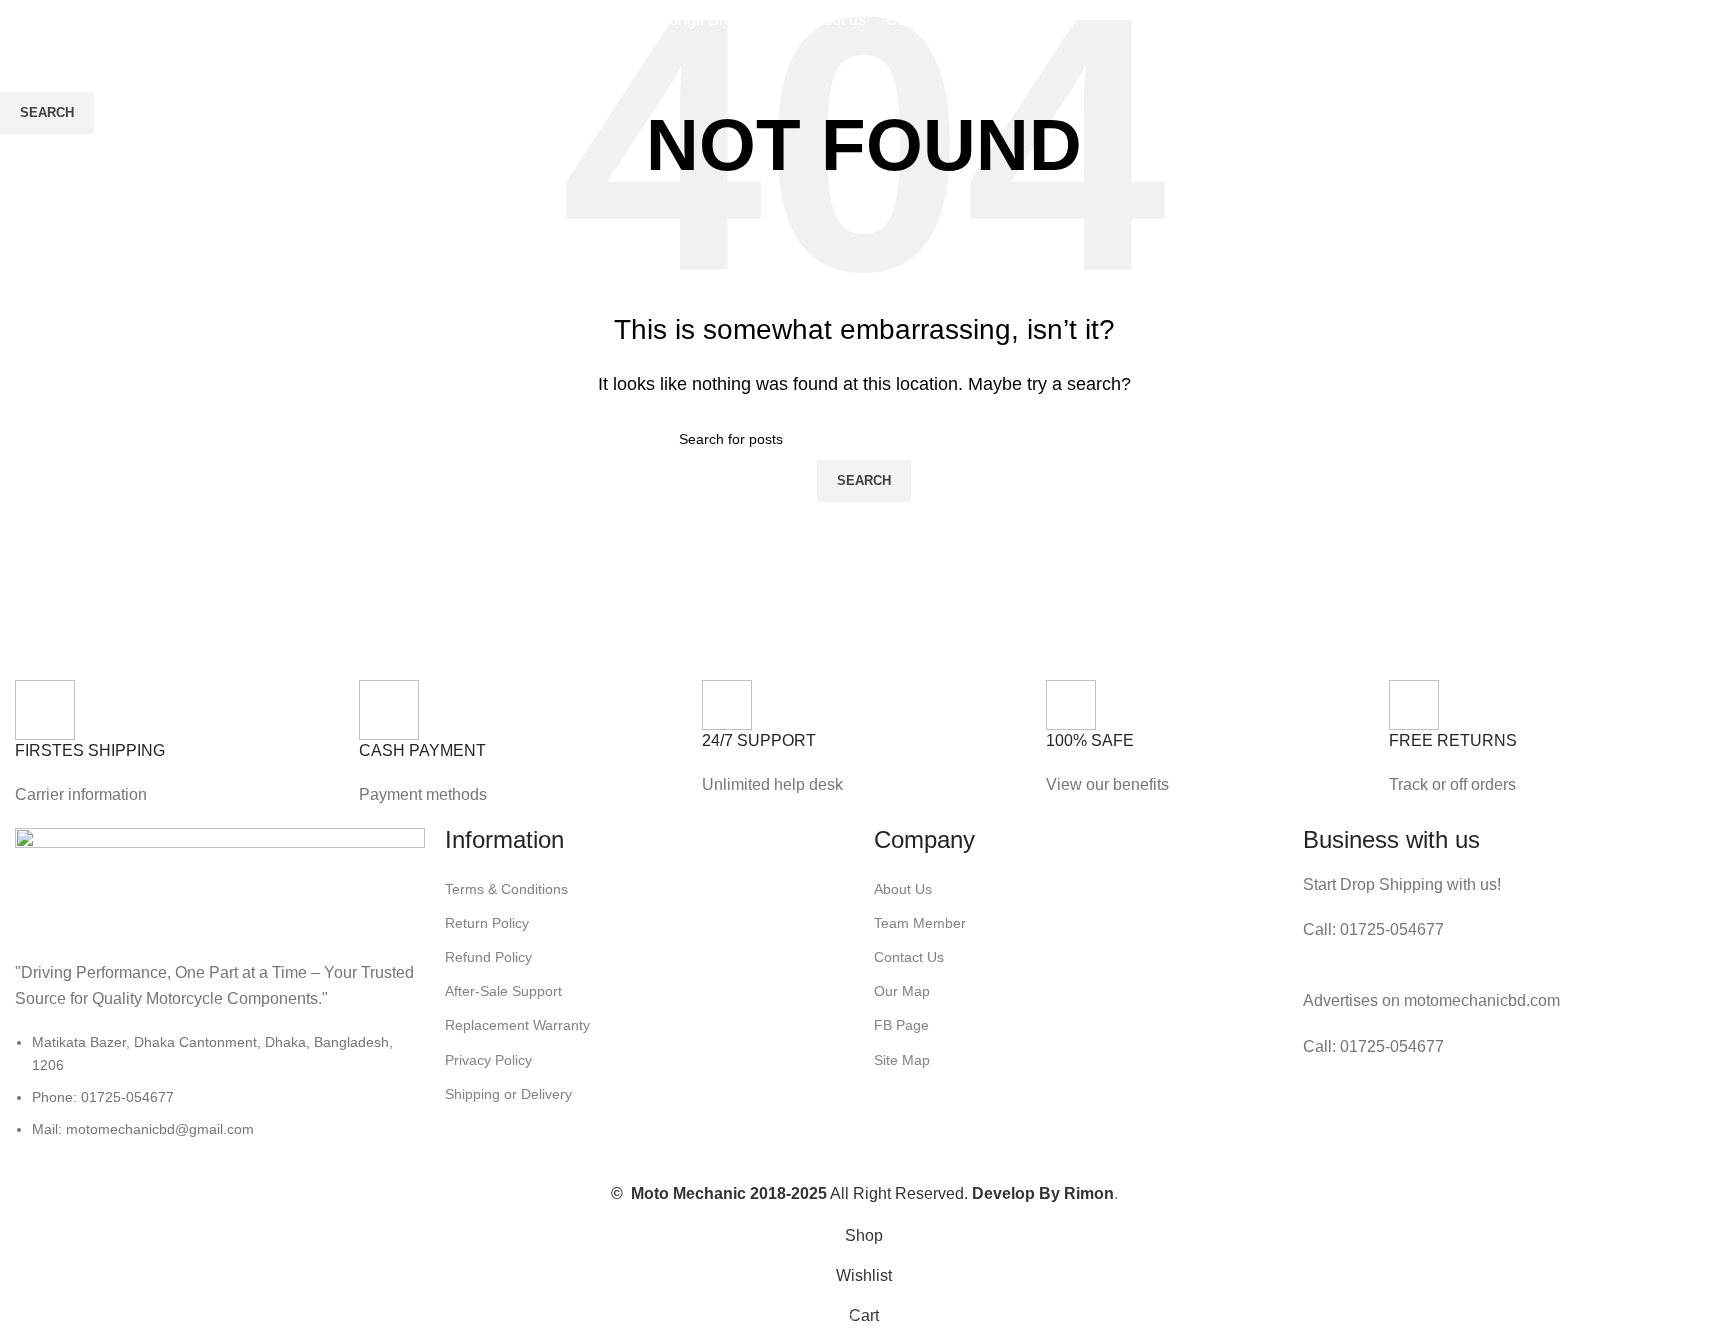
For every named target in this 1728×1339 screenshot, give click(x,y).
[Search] (1624, 20)
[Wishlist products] (1644, 20)
